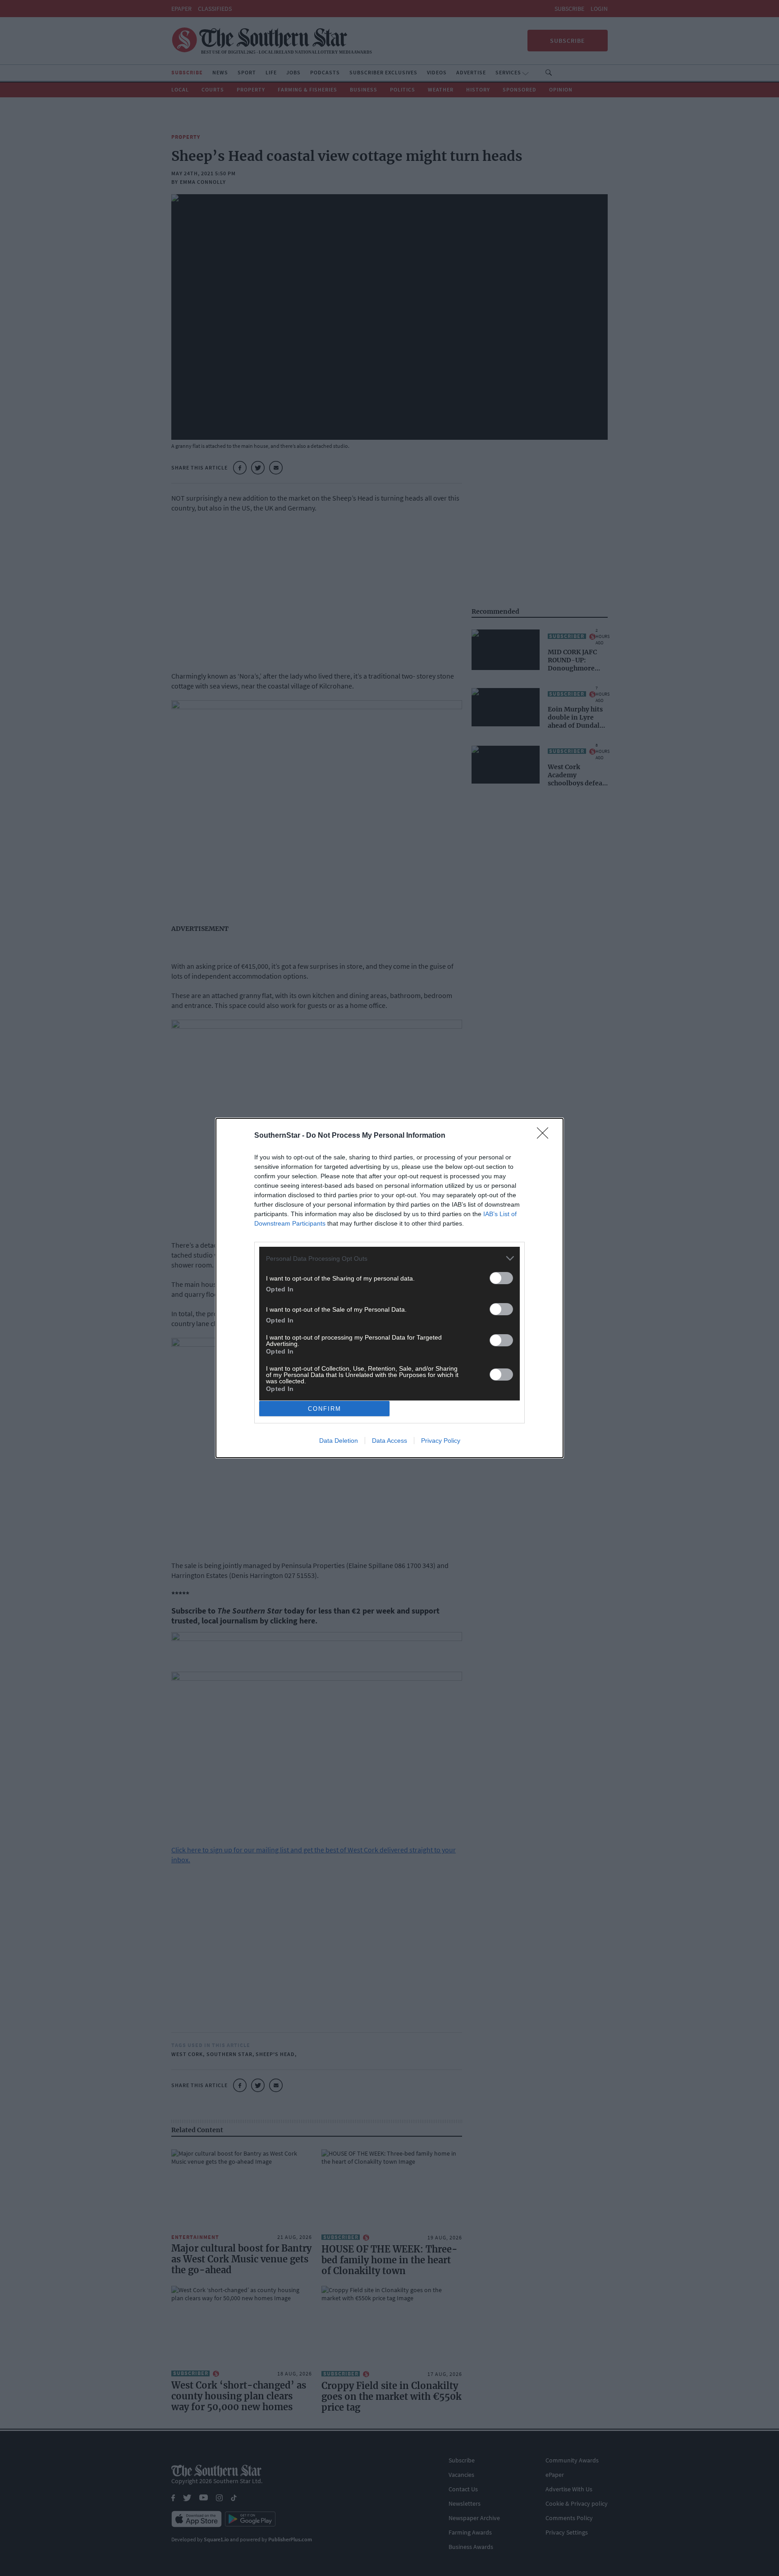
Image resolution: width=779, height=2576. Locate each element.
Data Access (389, 1441)
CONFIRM (325, 1409)
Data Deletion (339, 1441)
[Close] (545, 1136)
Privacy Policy (441, 1441)
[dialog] (389, 1288)
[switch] (501, 1278)
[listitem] (389, 1258)
